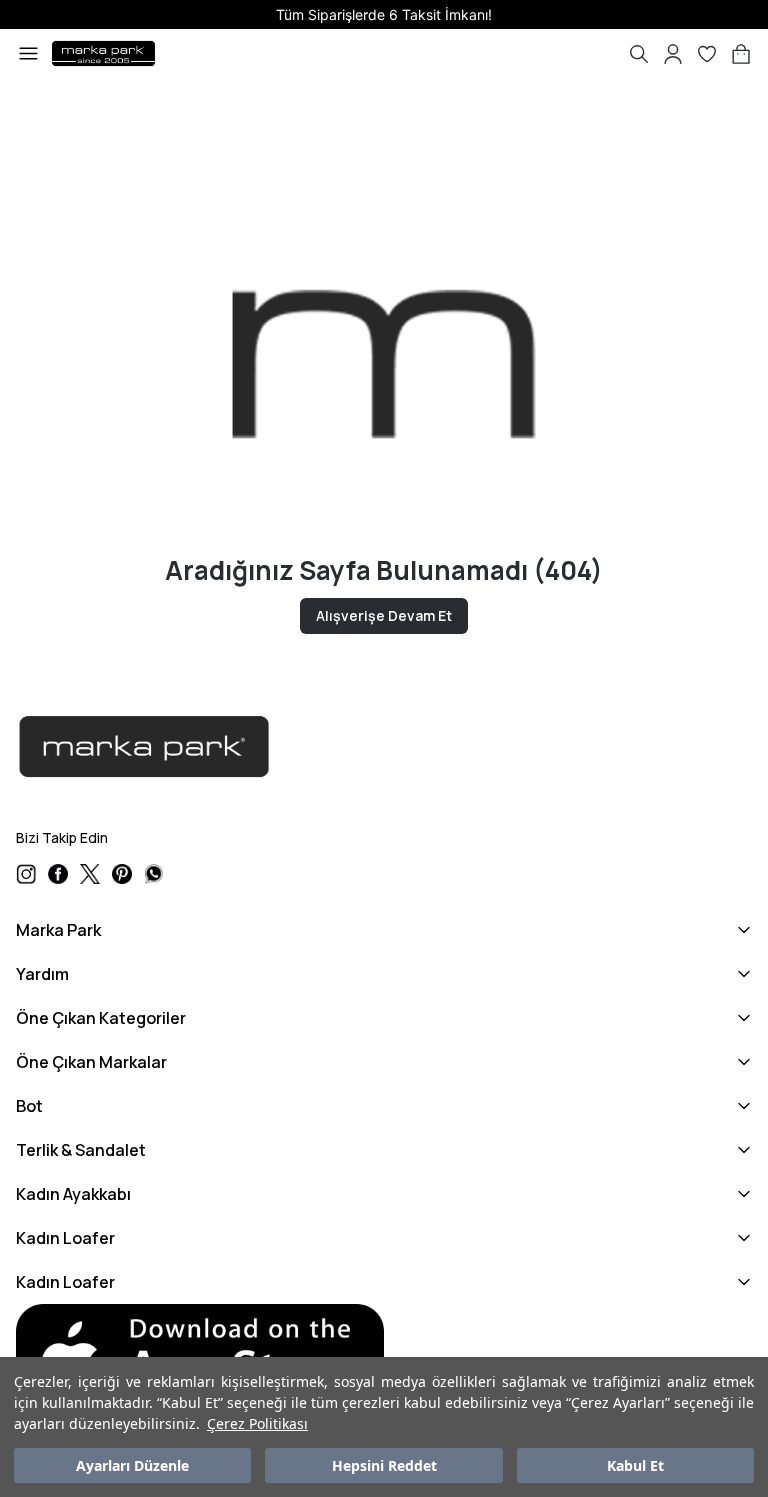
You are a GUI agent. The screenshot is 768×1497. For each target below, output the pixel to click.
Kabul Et (635, 1465)
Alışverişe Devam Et (384, 615)
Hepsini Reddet (384, 1465)
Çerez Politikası (257, 1423)
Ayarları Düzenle (132, 1465)
